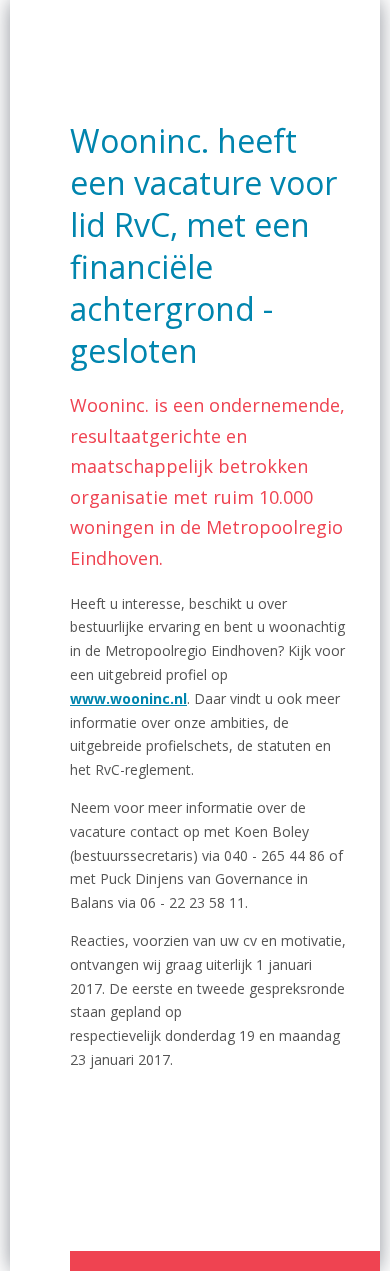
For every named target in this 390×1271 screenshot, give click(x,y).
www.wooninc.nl (128, 698)
